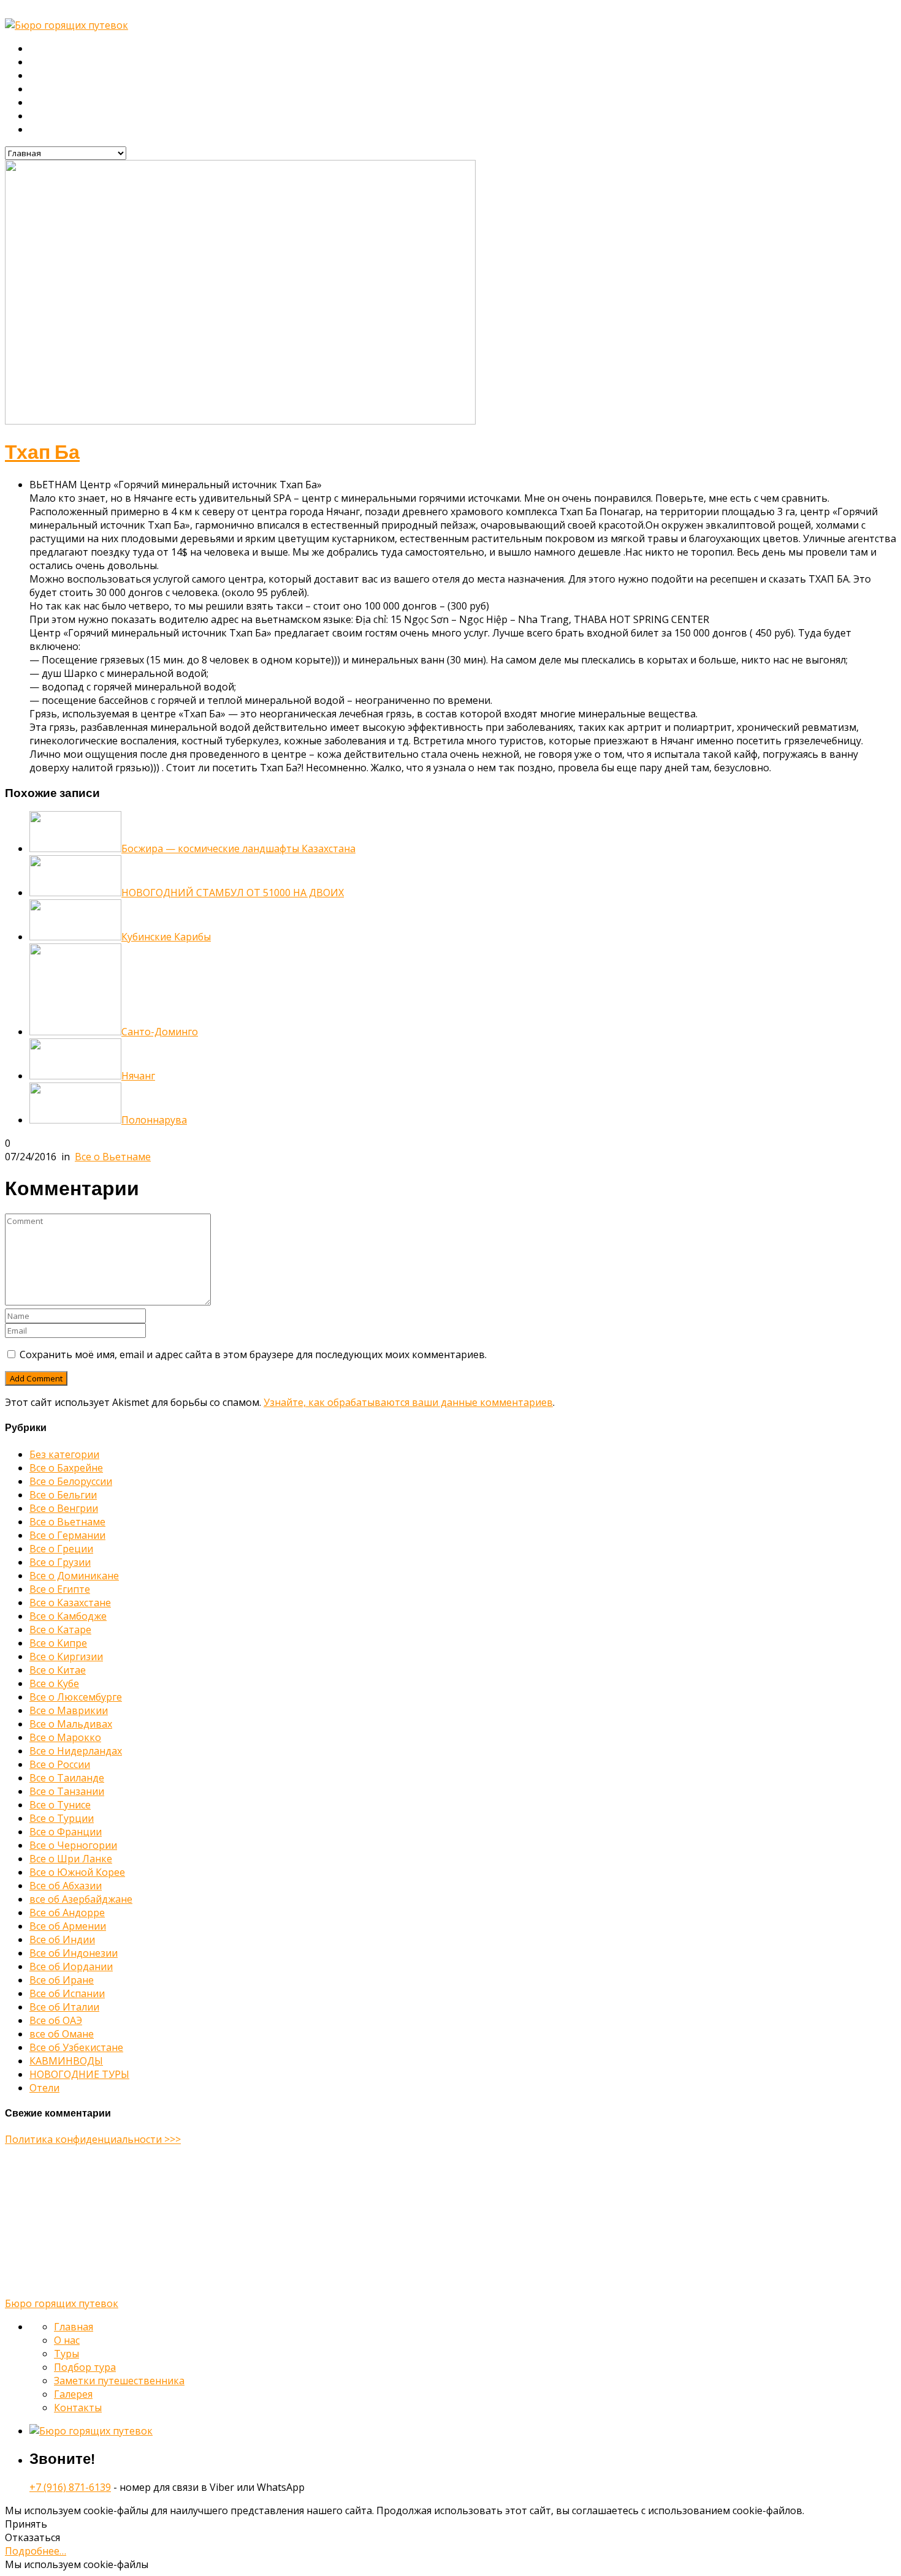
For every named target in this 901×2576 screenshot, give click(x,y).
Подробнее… (36, 2551)
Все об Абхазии (66, 1886)
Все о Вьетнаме (113, 1157)
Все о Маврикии (69, 1710)
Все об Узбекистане (76, 2047)
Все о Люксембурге (76, 1697)
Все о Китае (58, 1670)
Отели (44, 2088)
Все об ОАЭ (56, 2020)
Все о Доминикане (74, 1576)
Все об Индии (62, 1940)
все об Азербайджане (81, 1899)
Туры (41, 76)
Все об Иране (62, 1980)
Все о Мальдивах (71, 1724)
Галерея (48, 116)
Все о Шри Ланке (71, 1859)
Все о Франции (66, 1832)
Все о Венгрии (64, 1508)
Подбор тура (58, 89)
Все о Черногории (73, 1845)
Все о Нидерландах (76, 1751)
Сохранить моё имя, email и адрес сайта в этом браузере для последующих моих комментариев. (253, 1354)
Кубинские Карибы (166, 937)
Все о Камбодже (68, 1616)
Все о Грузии (60, 1562)
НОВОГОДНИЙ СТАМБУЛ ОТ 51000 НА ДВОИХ (233, 893)
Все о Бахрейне (66, 1468)
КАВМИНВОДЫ (66, 2061)
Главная (48, 49)
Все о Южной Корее (77, 1872)
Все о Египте (60, 1589)
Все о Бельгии (63, 1495)
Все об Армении (68, 1926)
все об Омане (62, 2034)
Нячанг (138, 1076)
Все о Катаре (60, 1630)
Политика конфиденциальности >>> (93, 2139)
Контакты (51, 130)
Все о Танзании (67, 1791)
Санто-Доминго (160, 1032)
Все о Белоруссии (71, 1481)
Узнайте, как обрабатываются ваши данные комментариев (408, 1402)
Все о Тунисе (60, 1805)
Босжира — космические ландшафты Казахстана (238, 848)
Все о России (60, 1764)
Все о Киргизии (66, 1656)
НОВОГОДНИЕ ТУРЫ (79, 2074)
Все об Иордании (71, 1966)
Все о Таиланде (67, 1778)
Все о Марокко (65, 1737)
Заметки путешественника (89, 103)
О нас (42, 62)
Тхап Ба (42, 452)
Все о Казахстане (70, 1603)
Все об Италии (64, 2007)
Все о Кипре (58, 1643)
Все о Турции (62, 1818)
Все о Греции (61, 1549)
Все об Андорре (67, 1913)
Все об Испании (67, 1993)
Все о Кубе (54, 1683)
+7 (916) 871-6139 (70, 2487)
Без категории (64, 1454)
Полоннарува (154, 1120)
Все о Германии (67, 1535)
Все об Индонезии (74, 1953)
